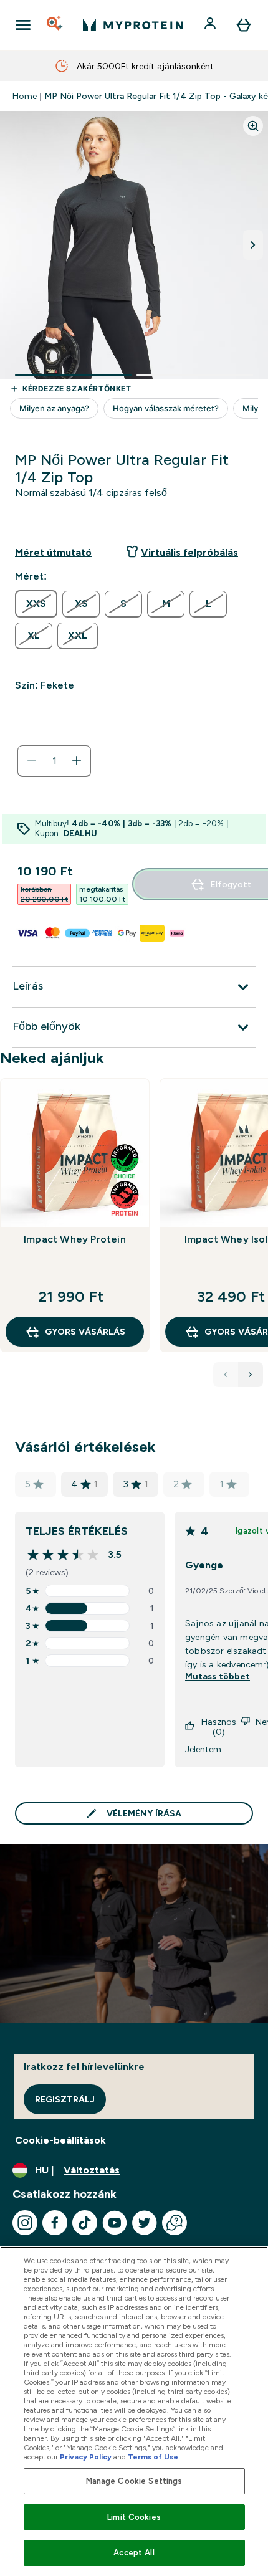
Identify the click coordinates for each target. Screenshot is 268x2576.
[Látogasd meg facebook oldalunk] (55, 2223)
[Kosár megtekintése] (244, 25)
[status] (54, 761)
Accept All (134, 2553)
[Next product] (251, 1375)
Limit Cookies (134, 2517)
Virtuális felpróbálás (189, 552)
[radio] (36, 604)
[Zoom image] (253, 126)
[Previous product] (226, 1375)
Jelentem (203, 1749)
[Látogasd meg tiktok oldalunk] (85, 2223)
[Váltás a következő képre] (253, 245)
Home (25, 96)
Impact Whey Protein (75, 1239)
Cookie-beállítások (60, 2140)
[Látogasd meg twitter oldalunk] (145, 2223)
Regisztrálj (65, 2099)
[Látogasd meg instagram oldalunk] (25, 2223)
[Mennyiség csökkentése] (32, 761)
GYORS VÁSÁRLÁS (85, 1332)
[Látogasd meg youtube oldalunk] (115, 2223)
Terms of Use (153, 2457)
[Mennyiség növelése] (77, 761)
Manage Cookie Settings (134, 2481)
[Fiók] (211, 25)
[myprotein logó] (133, 25)
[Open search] (55, 25)
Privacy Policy (86, 2457)
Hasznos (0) (219, 1727)
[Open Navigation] (23, 25)
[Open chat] (175, 2223)
